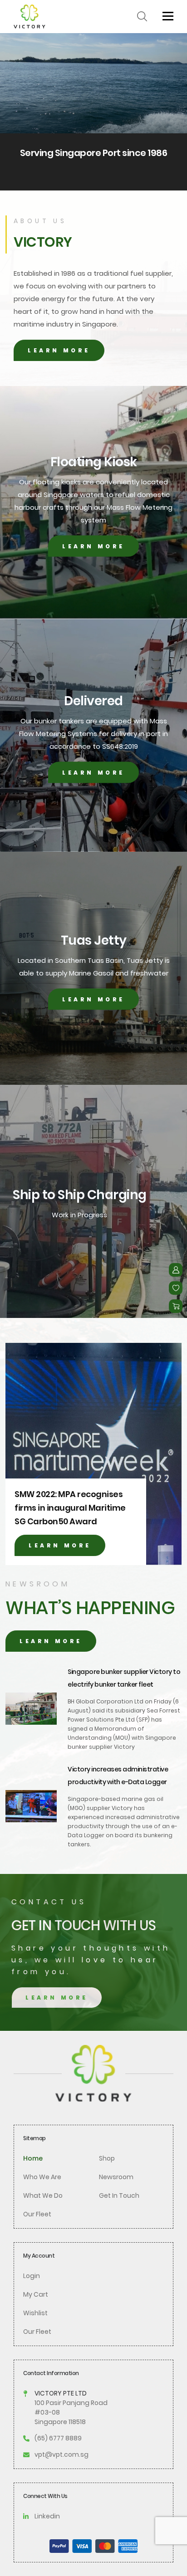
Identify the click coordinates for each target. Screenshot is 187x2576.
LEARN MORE (59, 350)
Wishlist (35, 2313)
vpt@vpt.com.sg (62, 2454)
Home (33, 2158)
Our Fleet (37, 2214)
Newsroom (116, 2177)
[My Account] (176, 1270)
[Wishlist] (176, 1288)
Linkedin (47, 2516)
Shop (107, 2158)
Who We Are (42, 2177)
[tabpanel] (93, 112)
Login (32, 2276)
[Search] (142, 16)
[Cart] (176, 1306)
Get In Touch (119, 2195)
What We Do (43, 2195)
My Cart (36, 2294)
